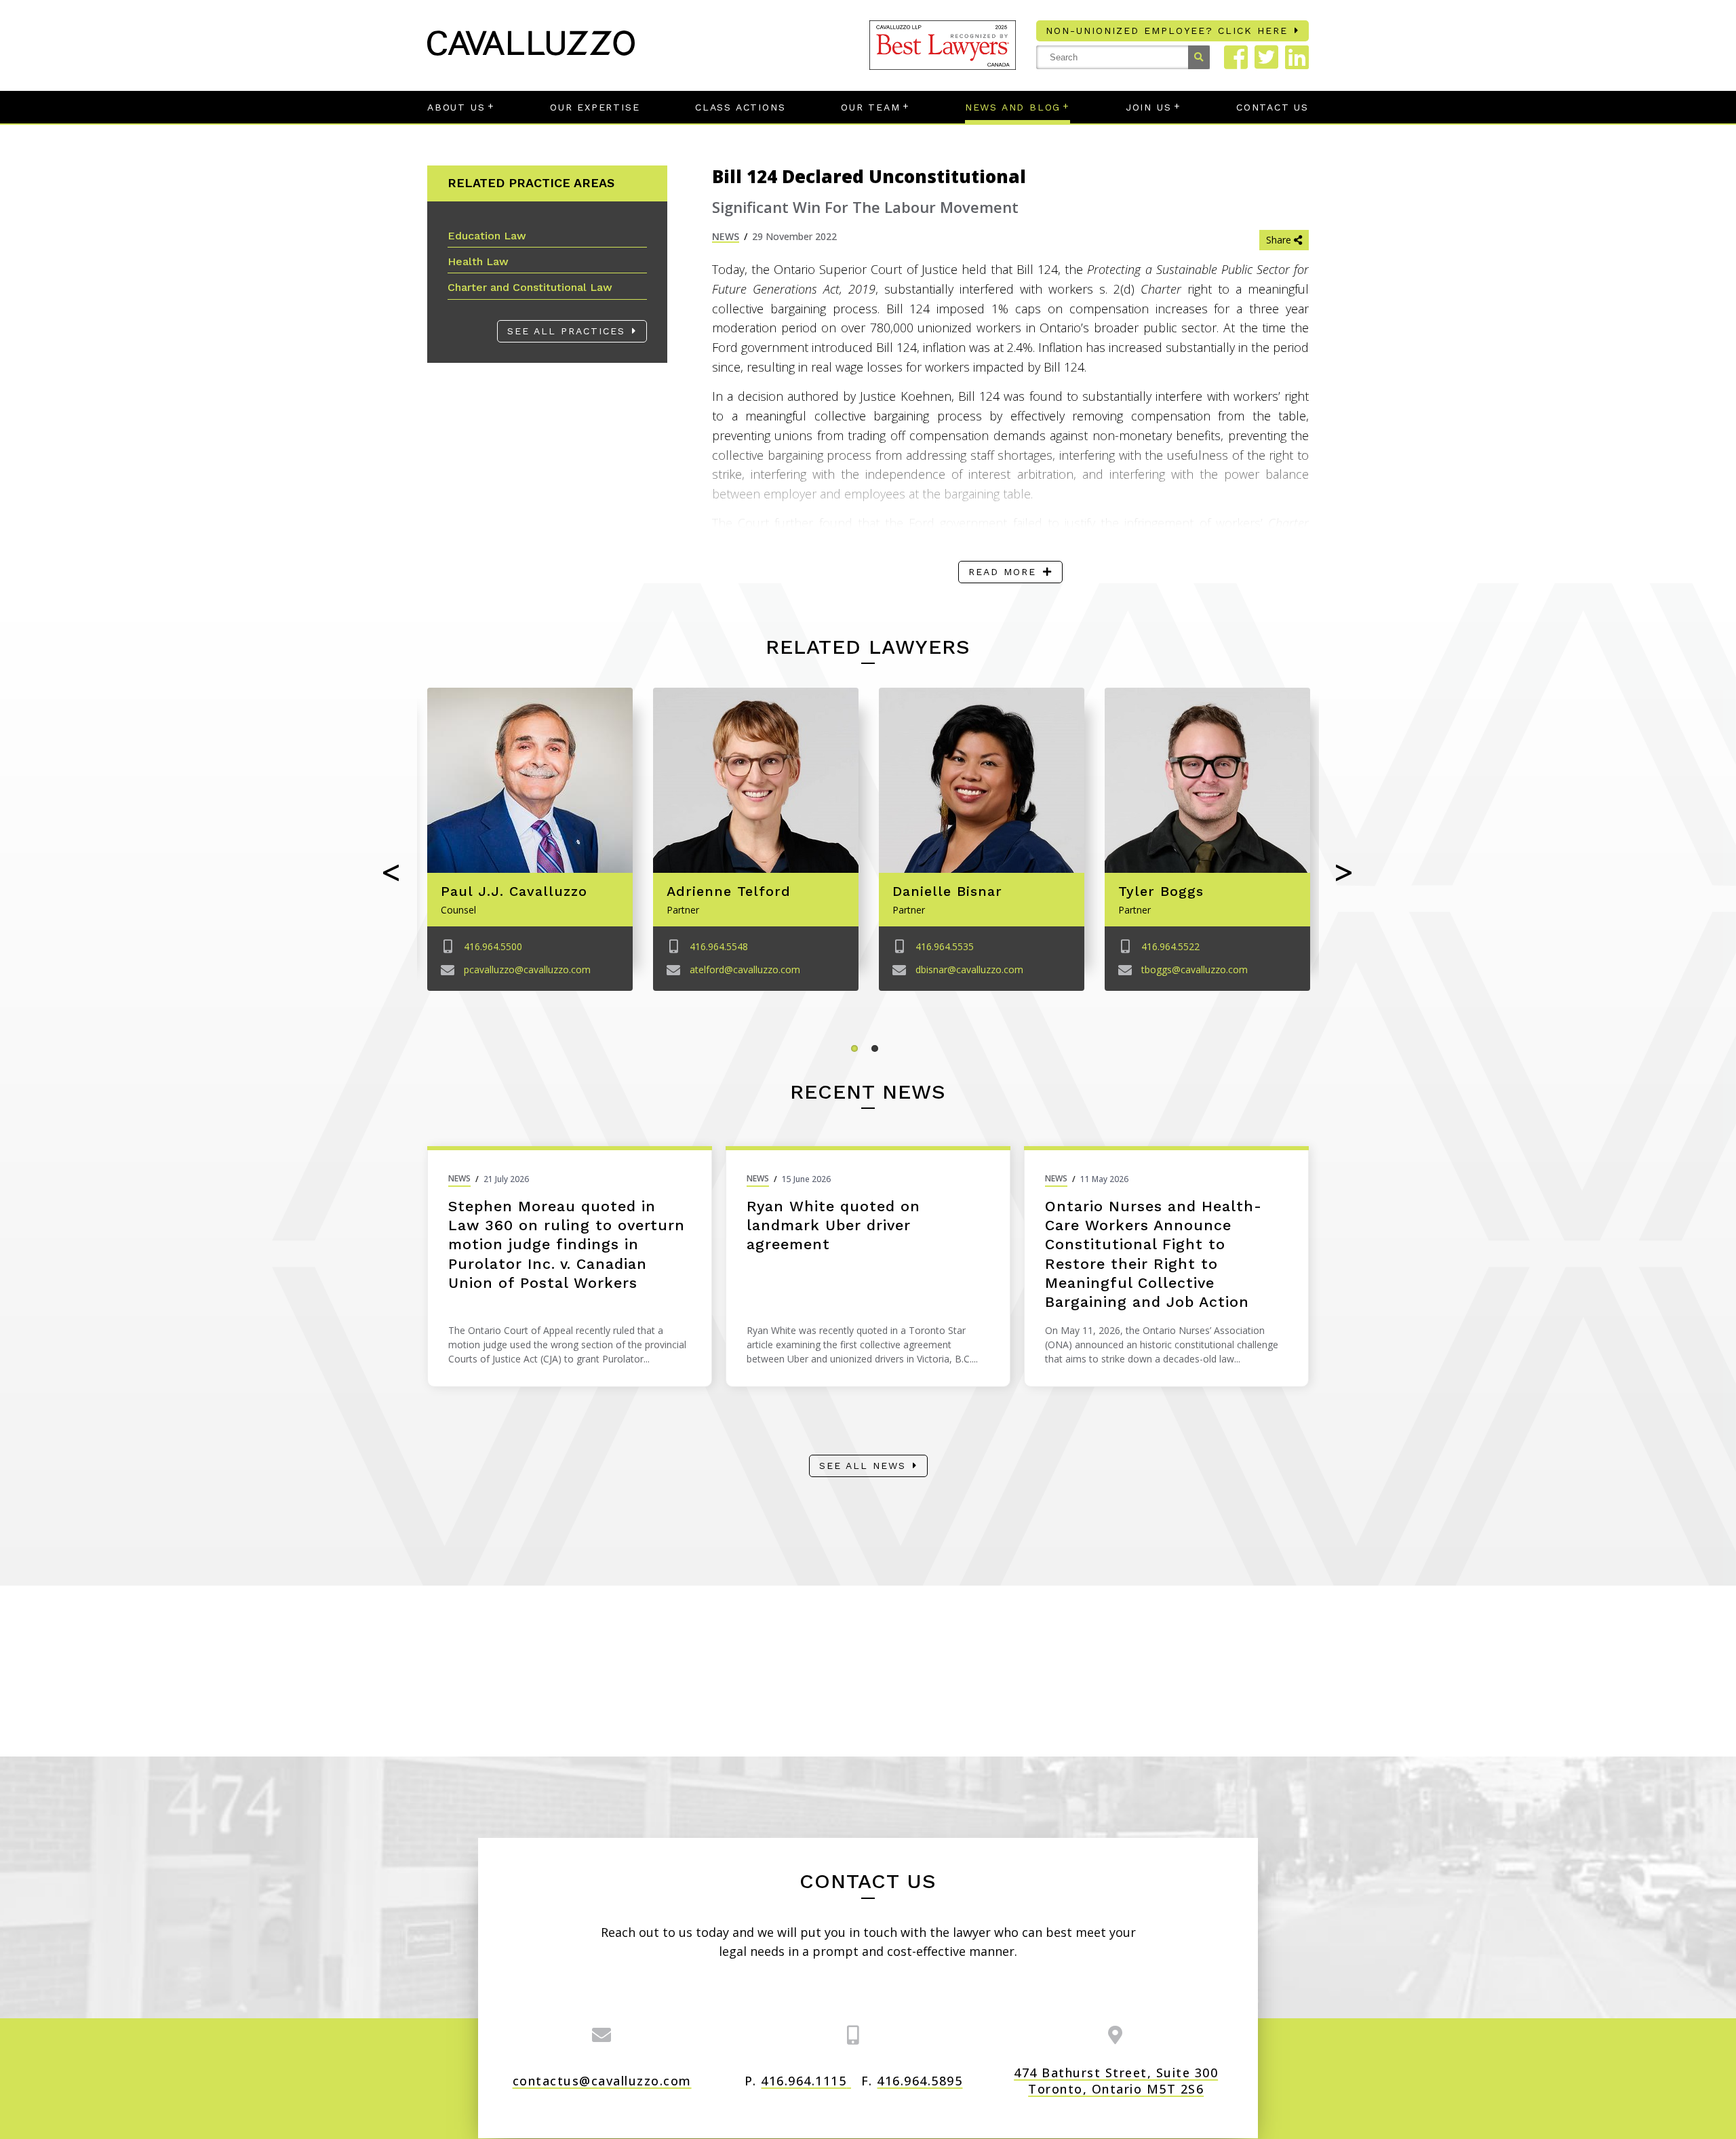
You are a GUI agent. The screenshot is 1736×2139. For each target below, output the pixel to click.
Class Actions (740, 107)
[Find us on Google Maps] (1116, 2035)
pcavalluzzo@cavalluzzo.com (527, 969)
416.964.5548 (719, 946)
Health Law (478, 261)
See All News (863, 1466)
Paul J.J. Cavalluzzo (514, 891)
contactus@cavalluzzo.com (602, 2081)
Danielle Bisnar (947, 891)
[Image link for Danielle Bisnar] (982, 780)
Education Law (487, 236)
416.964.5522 (1170, 946)
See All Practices (566, 331)
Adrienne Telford (729, 891)
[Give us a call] (854, 2035)
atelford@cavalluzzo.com (745, 969)
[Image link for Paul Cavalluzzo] (530, 780)
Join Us (1149, 107)
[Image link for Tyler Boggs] (1207, 780)
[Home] (531, 51)
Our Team (870, 107)
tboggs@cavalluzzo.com (1195, 969)
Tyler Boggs (1161, 891)
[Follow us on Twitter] (1266, 57)
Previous (392, 873)
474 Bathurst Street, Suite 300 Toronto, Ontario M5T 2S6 (1116, 2081)
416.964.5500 (493, 946)
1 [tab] (858, 1052)
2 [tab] (878, 1052)
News (726, 236)
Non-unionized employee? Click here (1167, 31)
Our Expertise (595, 107)
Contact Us (1273, 107)
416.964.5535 (945, 946)
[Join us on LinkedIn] (1297, 57)
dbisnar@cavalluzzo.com (969, 969)
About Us (456, 107)
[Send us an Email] (602, 2035)
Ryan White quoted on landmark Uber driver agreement (833, 1225)
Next (1344, 873)
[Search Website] (1199, 57)
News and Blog (1013, 107)
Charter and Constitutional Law (530, 287)
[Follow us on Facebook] (1236, 57)
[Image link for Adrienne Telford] (756, 780)
